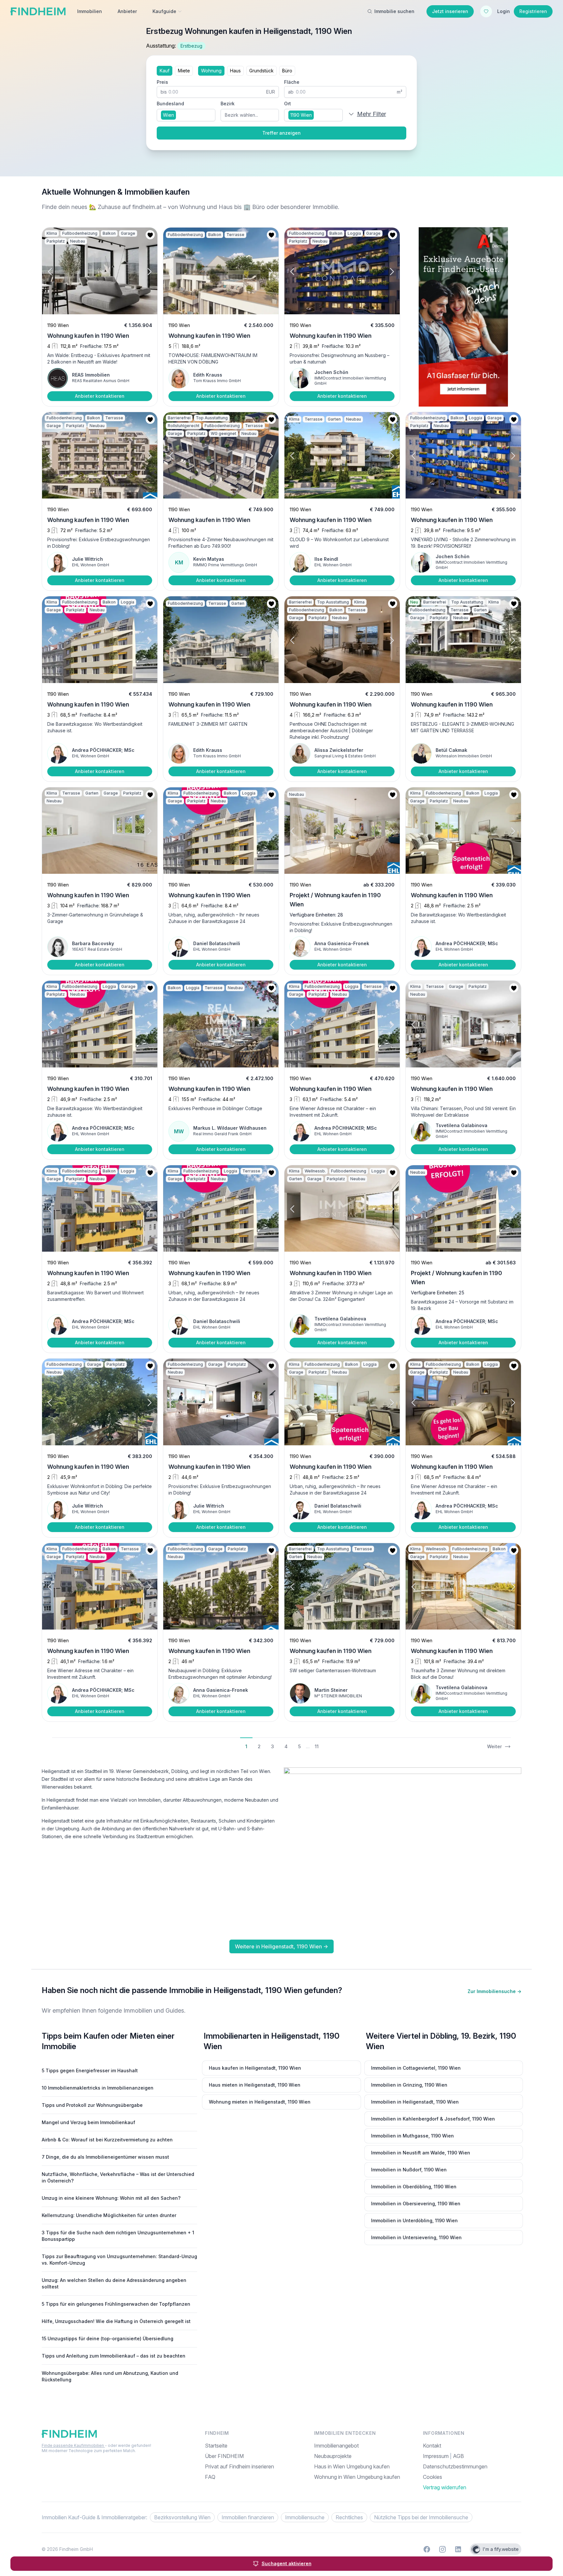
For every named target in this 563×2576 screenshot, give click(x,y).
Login (504, 11)
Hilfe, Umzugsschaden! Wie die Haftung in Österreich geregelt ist (116, 2321)
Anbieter (127, 11)
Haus (235, 71)
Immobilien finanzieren (248, 2517)
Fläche (292, 82)
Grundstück (261, 71)
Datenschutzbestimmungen (455, 2466)
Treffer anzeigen (281, 133)
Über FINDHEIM (224, 2456)
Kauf (165, 71)
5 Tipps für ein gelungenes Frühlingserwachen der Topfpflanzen (116, 2304)
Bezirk (228, 104)
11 (317, 1746)
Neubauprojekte (333, 2456)
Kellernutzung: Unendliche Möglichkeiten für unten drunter (109, 2215)
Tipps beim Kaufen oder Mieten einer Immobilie (108, 2041)
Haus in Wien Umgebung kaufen (352, 2466)
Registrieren (533, 11)
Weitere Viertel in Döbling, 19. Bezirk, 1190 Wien (441, 2041)
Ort (288, 104)
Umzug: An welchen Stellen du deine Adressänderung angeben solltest (114, 2283)
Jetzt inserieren (450, 11)
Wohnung (211, 71)
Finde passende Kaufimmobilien (73, 2445)
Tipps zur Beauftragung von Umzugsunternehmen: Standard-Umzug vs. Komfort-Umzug (119, 2260)
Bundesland (170, 104)
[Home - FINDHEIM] (38, 11)
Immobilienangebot (336, 2446)
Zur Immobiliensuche (494, 1991)
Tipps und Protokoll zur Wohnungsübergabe (92, 2105)
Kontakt (432, 2446)
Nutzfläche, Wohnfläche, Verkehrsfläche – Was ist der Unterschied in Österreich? (118, 2177)
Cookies (433, 2477)
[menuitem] (472, 2477)
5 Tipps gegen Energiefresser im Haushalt (90, 2070)
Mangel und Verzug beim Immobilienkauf (88, 2122)
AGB (458, 2456)
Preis (162, 82)
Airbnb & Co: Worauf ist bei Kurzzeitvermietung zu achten (107, 2140)
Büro (287, 71)
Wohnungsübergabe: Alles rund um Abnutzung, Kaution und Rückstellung (110, 2376)
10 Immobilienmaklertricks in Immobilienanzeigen (98, 2088)
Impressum (436, 2456)
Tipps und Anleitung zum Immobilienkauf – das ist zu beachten (114, 2356)
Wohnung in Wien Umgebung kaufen (357, 2477)
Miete (184, 71)
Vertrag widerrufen (445, 2487)
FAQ (210, 2477)
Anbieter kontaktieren (100, 396)
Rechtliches (349, 2517)
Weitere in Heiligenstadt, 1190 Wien (281, 1946)
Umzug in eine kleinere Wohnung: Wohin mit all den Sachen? (111, 2198)
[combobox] (186, 115)
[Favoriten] (486, 11)
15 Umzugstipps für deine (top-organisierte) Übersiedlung (108, 2338)
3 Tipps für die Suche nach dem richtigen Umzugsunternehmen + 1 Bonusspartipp (118, 2236)
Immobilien (90, 11)
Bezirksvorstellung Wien (182, 2517)
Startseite (216, 2446)
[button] (56, 272)
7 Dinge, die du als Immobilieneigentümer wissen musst (105, 2157)
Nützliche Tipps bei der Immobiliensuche (421, 2517)
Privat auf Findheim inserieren (239, 2466)
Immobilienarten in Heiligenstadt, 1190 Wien (272, 2041)
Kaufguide (164, 11)
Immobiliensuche (305, 2517)
